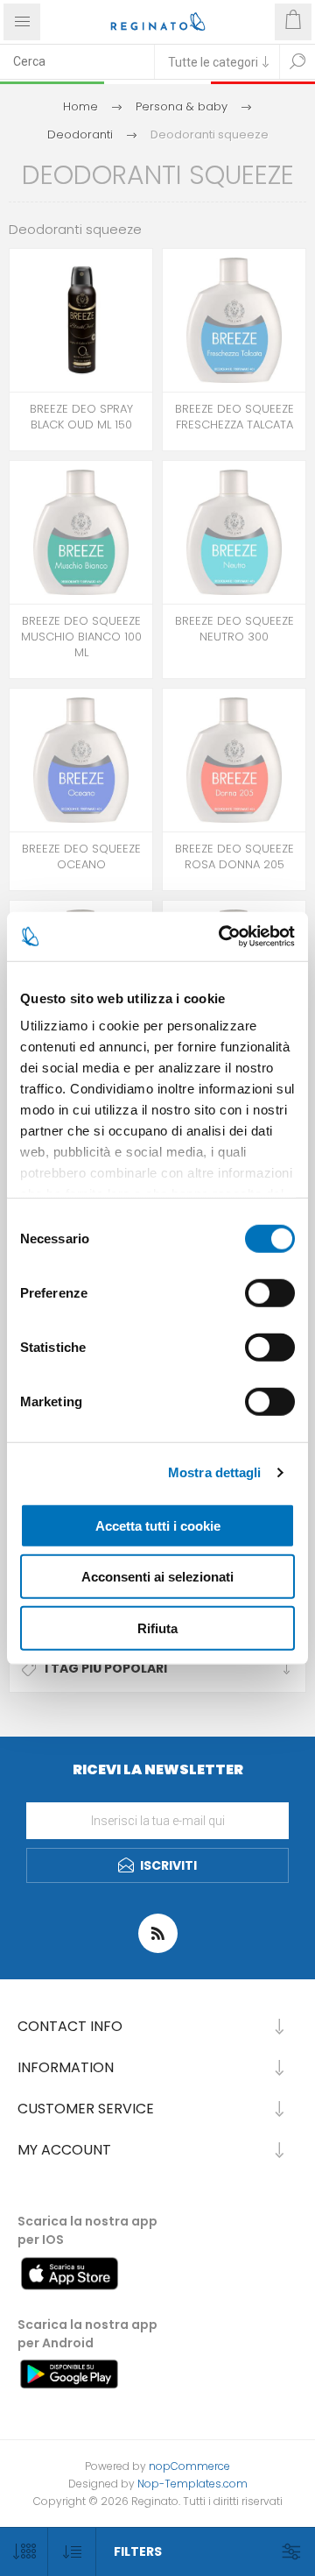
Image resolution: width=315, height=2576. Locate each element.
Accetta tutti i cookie (158, 1525)
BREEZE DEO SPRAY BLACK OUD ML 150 (81, 417)
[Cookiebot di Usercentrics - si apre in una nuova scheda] (222, 937)
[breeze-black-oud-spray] (81, 320)
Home (80, 106)
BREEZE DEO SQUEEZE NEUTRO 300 (234, 629)
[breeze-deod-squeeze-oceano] (81, 760)
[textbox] (77, 61)
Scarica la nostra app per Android (87, 2334)
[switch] (270, 1292)
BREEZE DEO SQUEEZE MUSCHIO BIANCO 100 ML (81, 637)
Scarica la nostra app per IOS (87, 2230)
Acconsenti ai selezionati (157, 1577)
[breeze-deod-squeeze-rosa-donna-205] (234, 760)
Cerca (297, 61)
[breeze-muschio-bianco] (81, 532)
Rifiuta (157, 1628)
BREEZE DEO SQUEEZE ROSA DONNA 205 (234, 857)
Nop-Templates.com (192, 2484)
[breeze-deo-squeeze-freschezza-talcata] (234, 320)
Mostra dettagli (215, 1472)
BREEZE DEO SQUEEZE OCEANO (81, 857)
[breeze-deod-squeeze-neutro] (234, 532)
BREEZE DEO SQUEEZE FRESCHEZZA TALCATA (234, 417)
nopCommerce (189, 2466)
